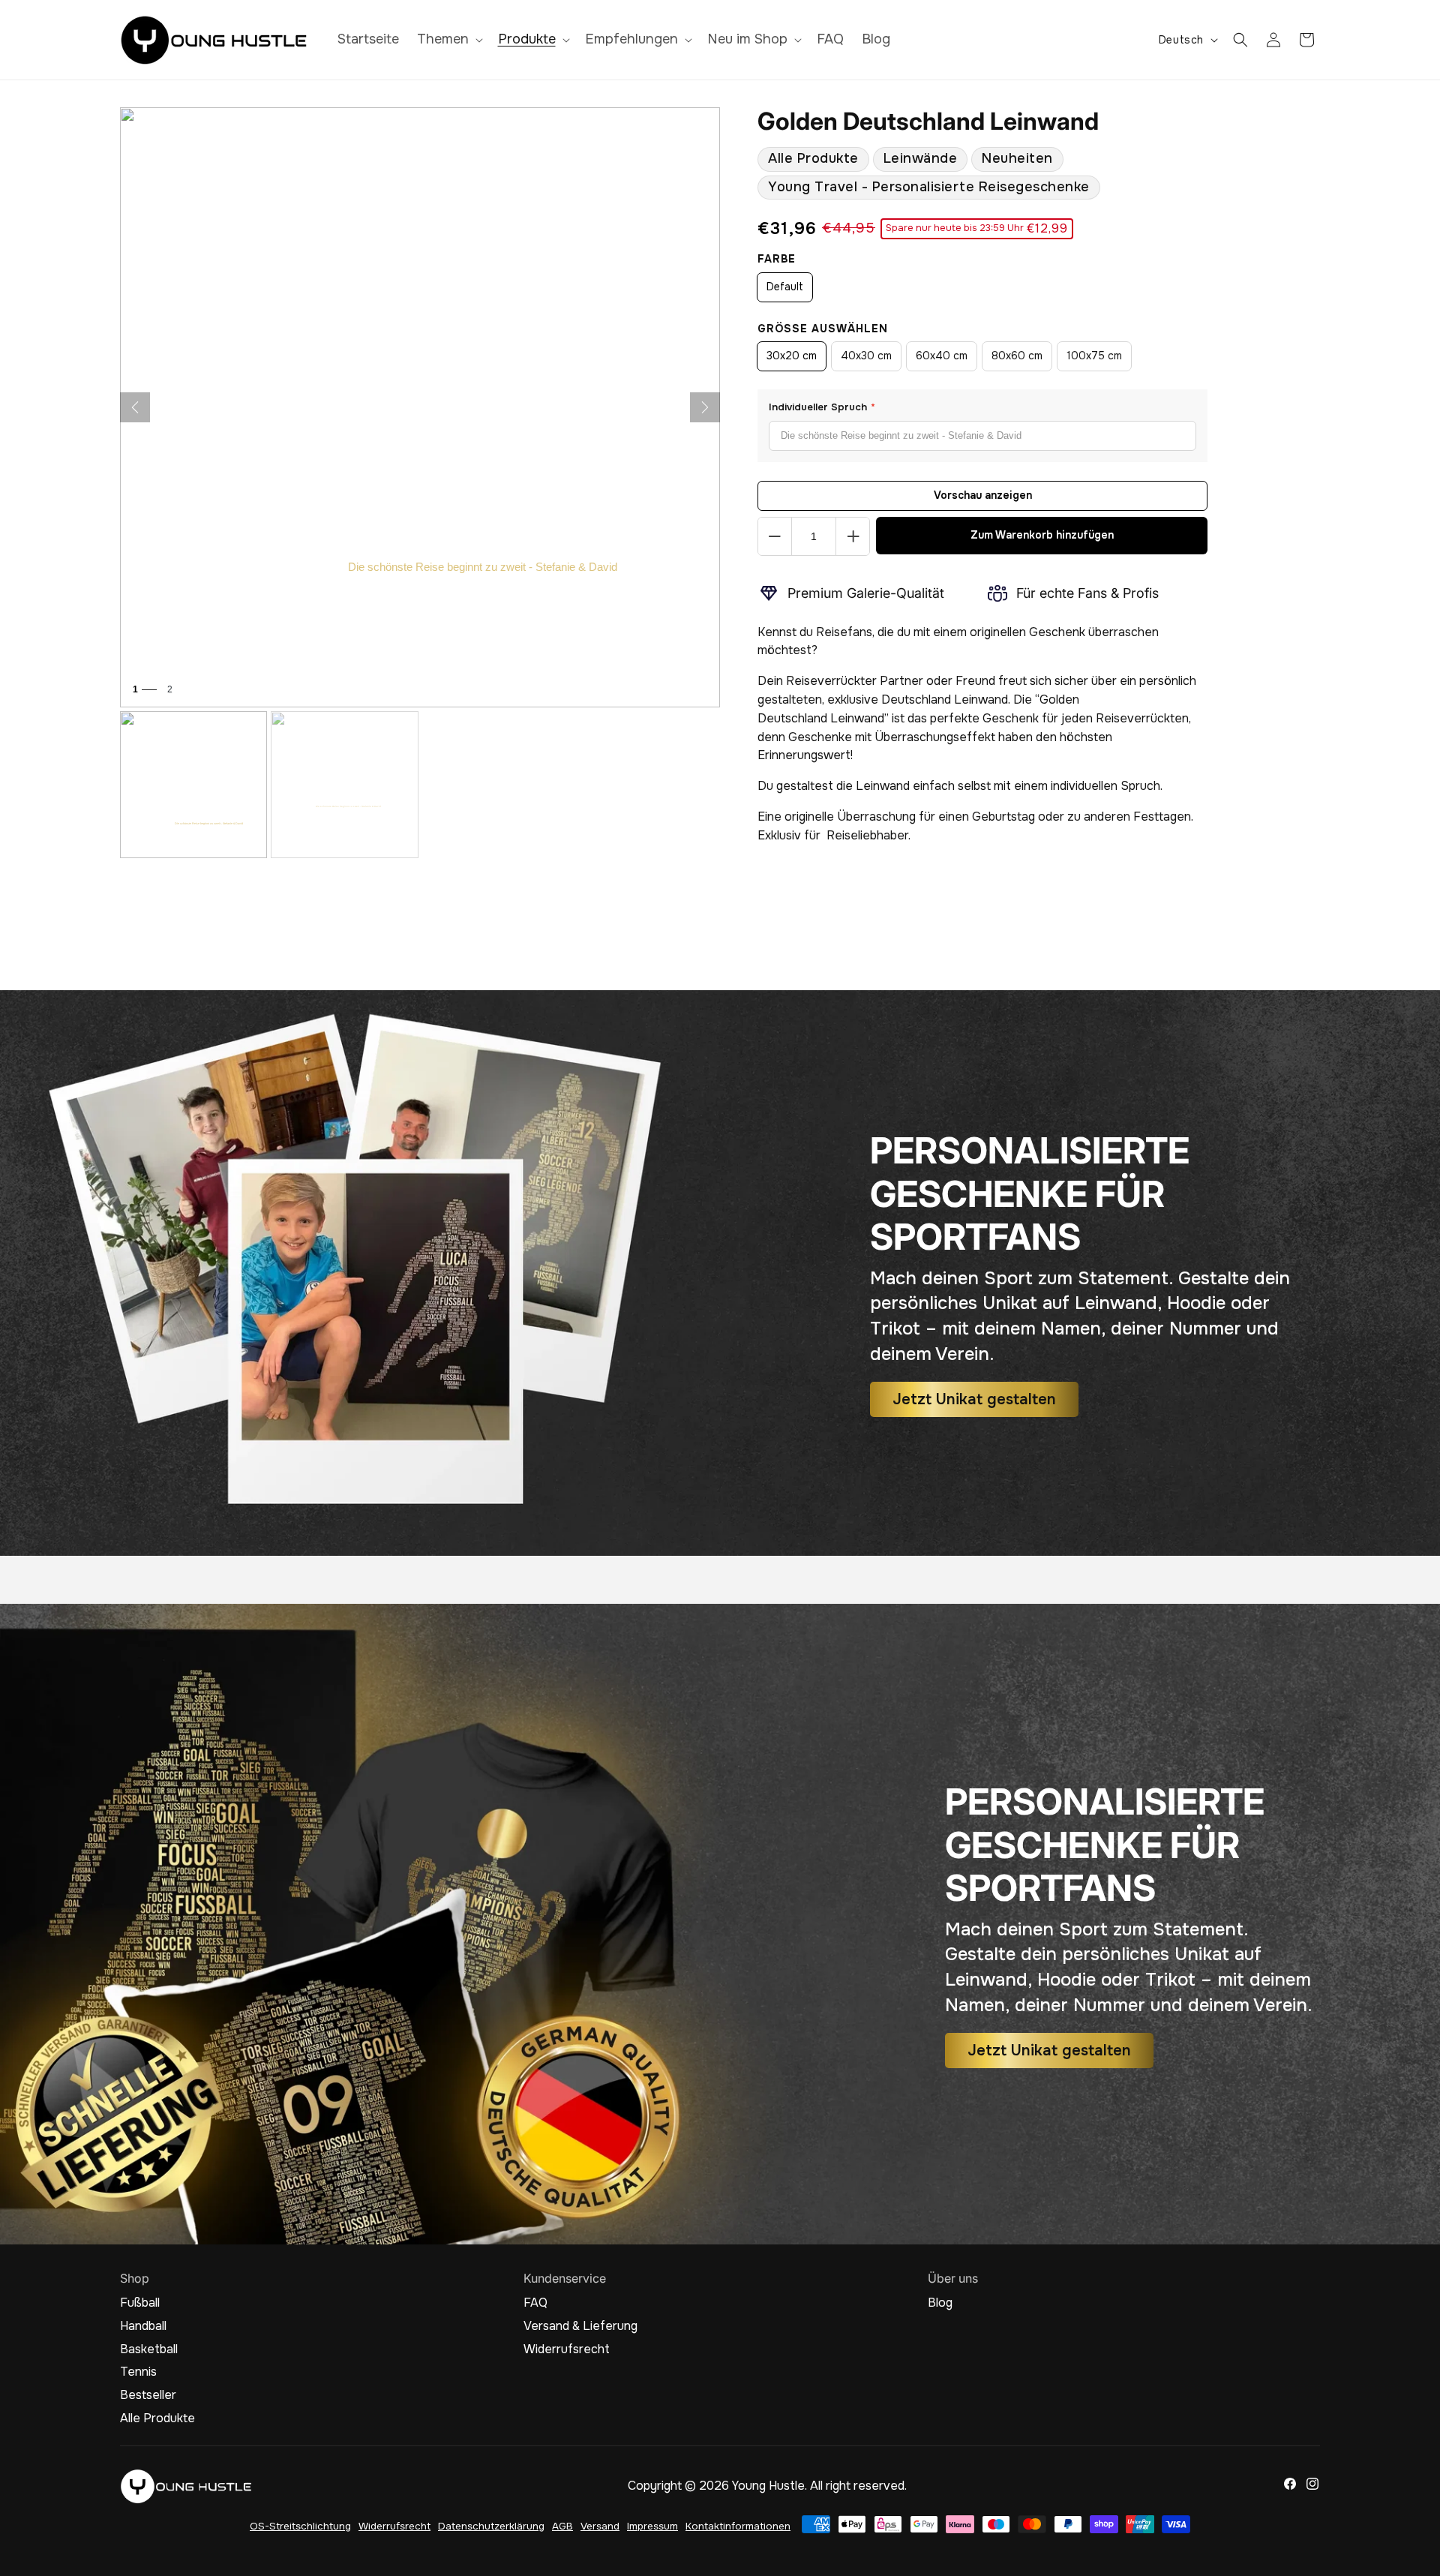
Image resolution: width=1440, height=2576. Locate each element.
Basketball (149, 2349)
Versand (600, 2526)
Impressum (652, 2526)
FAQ (535, 2303)
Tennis (138, 2372)
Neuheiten (1017, 158)
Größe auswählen (823, 329)
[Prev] (135, 407)
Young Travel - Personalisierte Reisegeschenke (929, 187)
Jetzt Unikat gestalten (974, 1399)
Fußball (140, 2303)
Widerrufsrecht (567, 2349)
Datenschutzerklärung (491, 2526)
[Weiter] (705, 407)
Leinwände (921, 158)
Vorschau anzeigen (983, 495)
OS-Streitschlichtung (300, 2526)
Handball (143, 2326)
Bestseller (148, 2395)
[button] (448, 39)
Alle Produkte (813, 158)
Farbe (777, 259)
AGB (562, 2526)
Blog (940, 2303)
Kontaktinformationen (738, 2526)
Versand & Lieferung (580, 2326)
